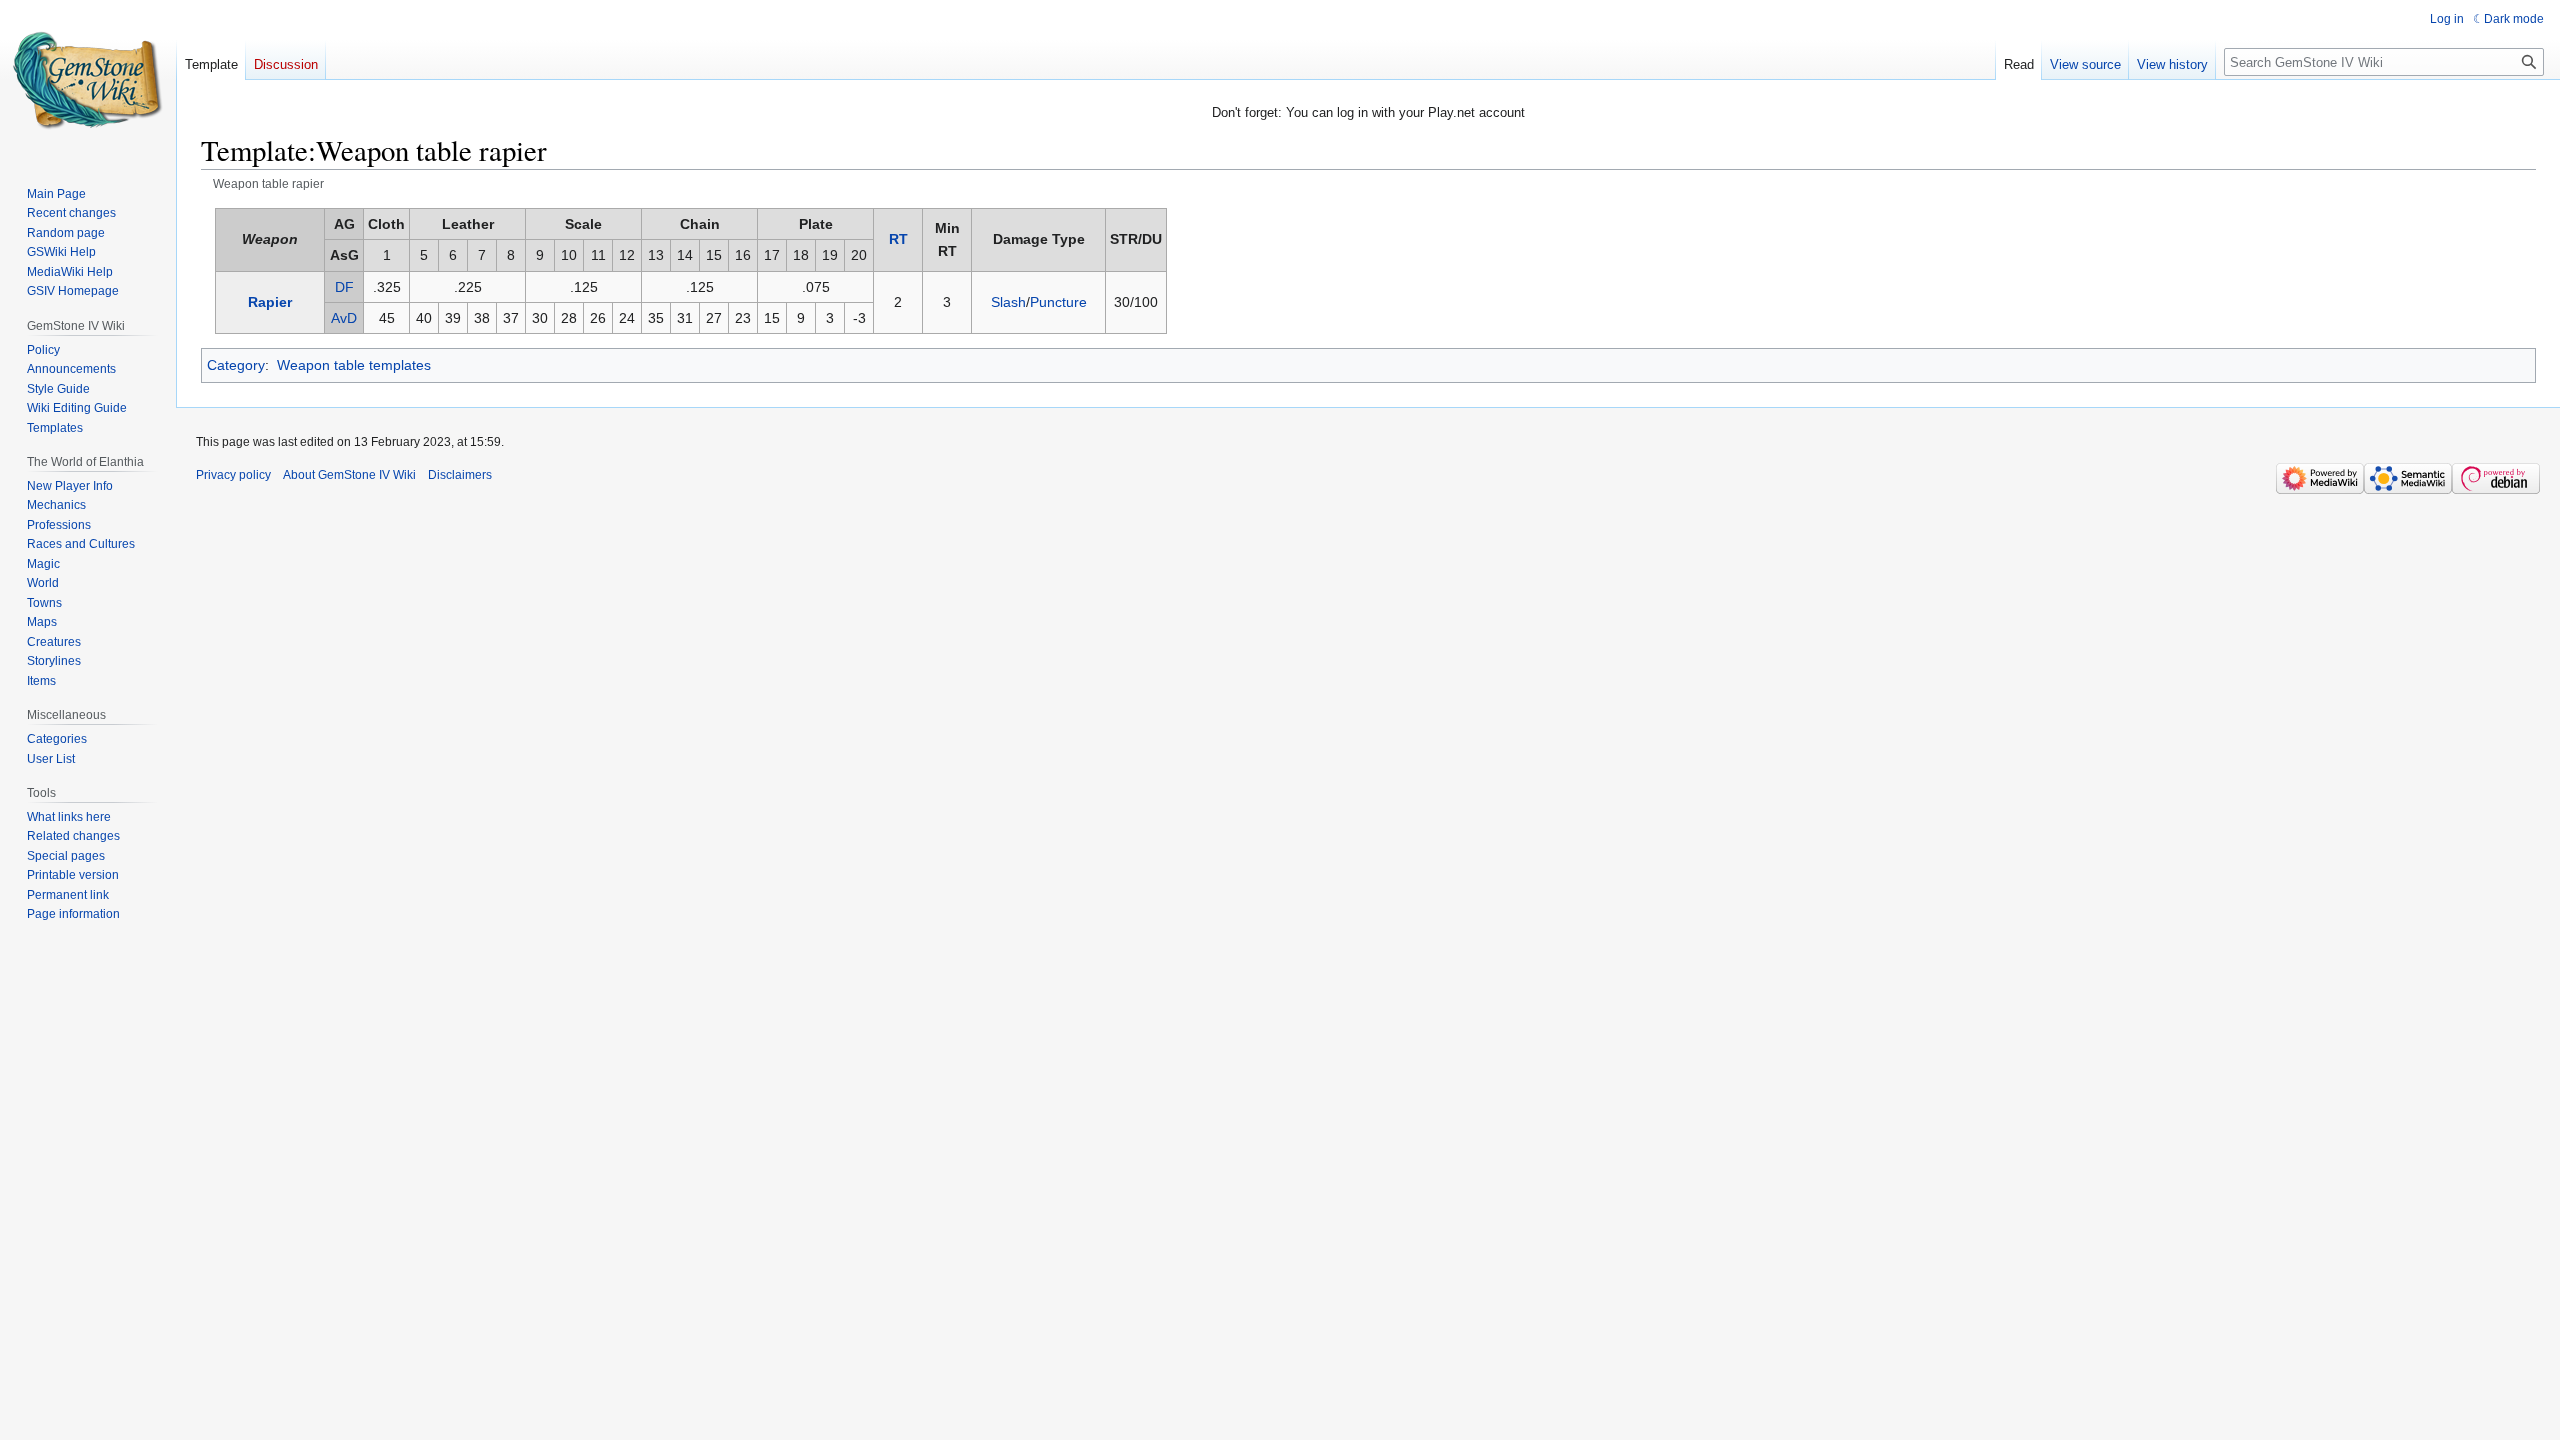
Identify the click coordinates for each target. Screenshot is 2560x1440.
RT (898, 239)
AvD (344, 318)
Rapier (270, 302)
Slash (1008, 302)
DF (344, 287)
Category (236, 365)
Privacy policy (233, 475)
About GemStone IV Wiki (349, 475)
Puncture (1058, 302)
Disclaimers (460, 475)
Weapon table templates (354, 365)
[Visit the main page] (88, 80)
